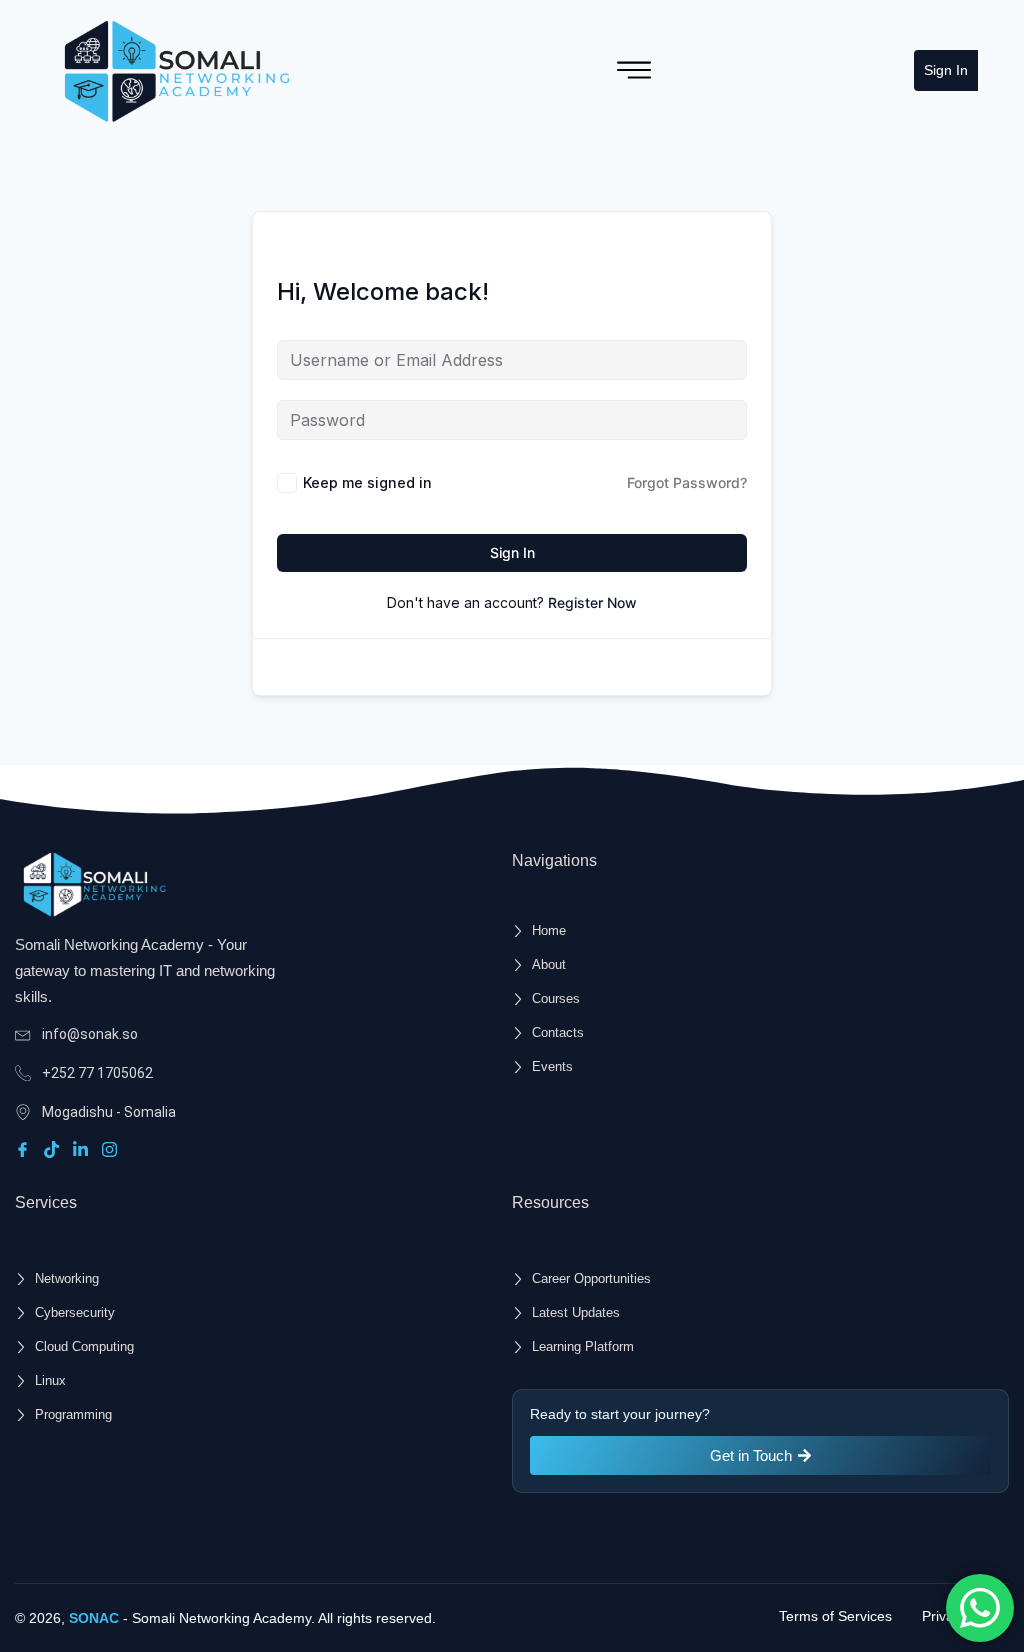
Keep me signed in (367, 482)
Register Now (592, 602)
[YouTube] (112, 1149)
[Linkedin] (83, 1149)
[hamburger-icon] (634, 70)
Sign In (946, 70)
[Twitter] (54, 1149)
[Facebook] (25, 1149)
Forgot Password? (687, 482)
